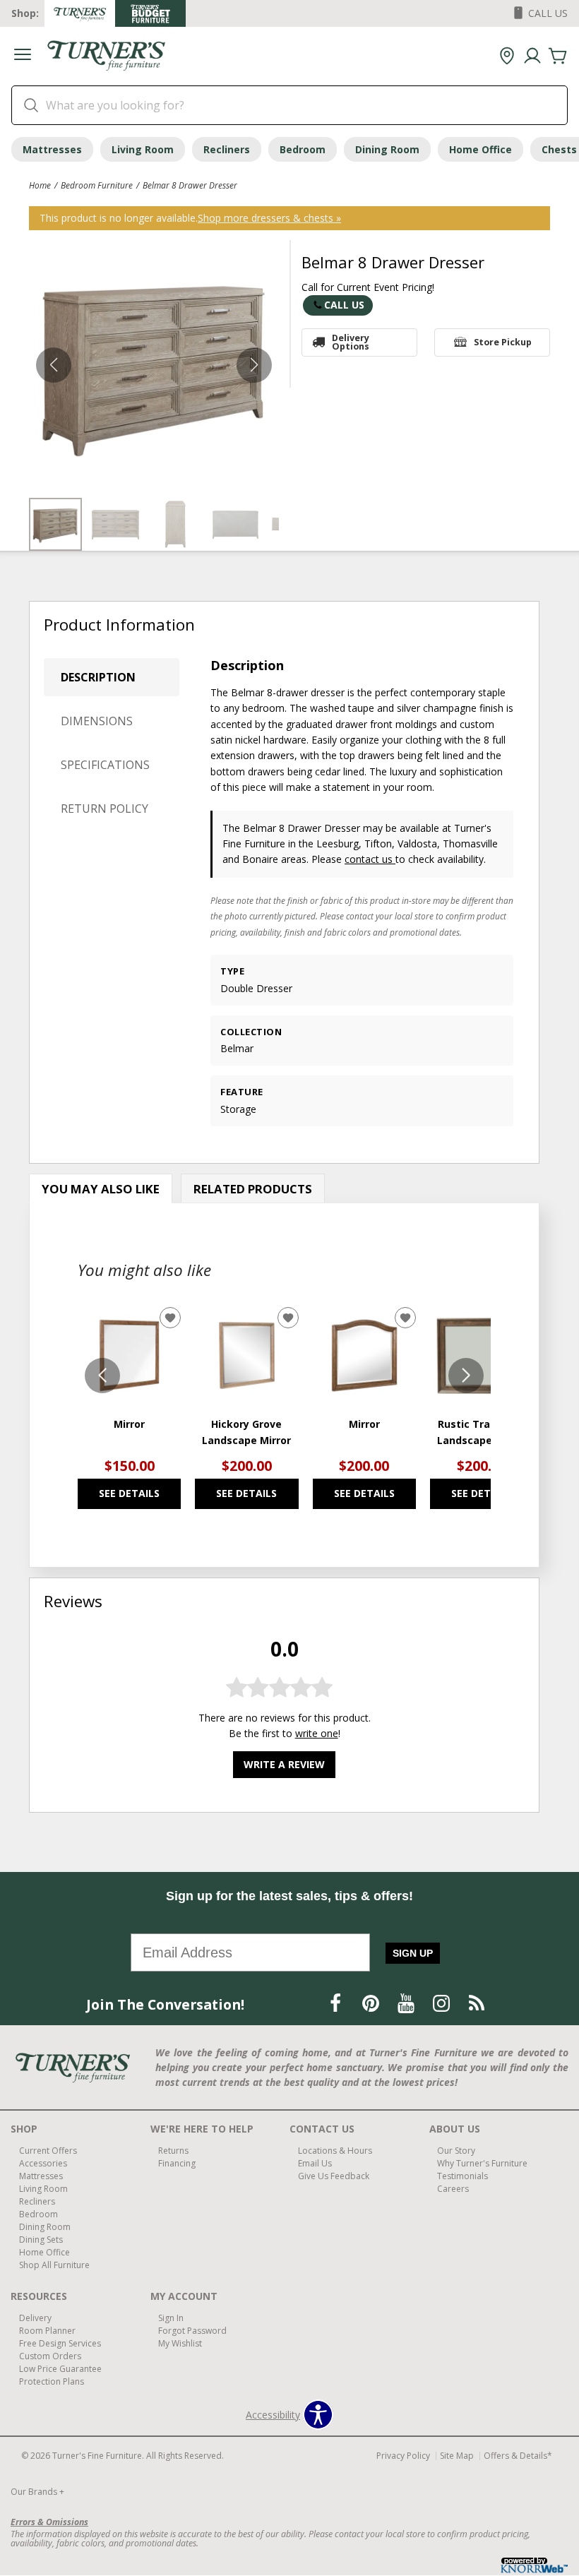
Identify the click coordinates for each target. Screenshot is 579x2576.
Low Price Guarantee (60, 2368)
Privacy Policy (403, 2456)
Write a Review (284, 1764)
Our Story (456, 2151)
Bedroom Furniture (97, 185)
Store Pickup (503, 342)
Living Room (143, 149)
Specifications (105, 765)
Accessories (43, 2163)
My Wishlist (180, 2343)
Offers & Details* (518, 2456)
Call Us (344, 305)
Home (40, 185)
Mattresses (52, 149)
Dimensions (97, 721)
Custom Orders (50, 2356)
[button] (23, 56)
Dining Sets (41, 2240)
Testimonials (462, 2176)
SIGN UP (413, 1953)
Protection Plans (52, 2381)
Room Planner (47, 2331)
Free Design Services (60, 2343)
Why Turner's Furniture (482, 2163)
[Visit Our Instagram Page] (443, 2004)
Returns (173, 2151)
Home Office (480, 149)
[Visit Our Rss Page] (477, 2004)
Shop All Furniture (54, 2265)
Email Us (315, 2163)
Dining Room (387, 149)
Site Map (457, 2456)
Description (98, 677)
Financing (177, 2163)
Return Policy (105, 809)
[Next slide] (466, 1376)
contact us (370, 859)
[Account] (532, 56)
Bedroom (303, 149)
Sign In (171, 2318)
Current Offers (48, 2151)
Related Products (253, 1189)
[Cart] (558, 56)
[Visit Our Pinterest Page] (372, 2004)
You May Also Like (101, 1189)
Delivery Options (351, 342)
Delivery (35, 2318)
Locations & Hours (335, 2151)
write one (317, 1733)
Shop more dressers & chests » (269, 218)
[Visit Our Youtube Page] (407, 2004)
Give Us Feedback (334, 2176)
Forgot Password (192, 2331)
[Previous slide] (102, 1376)
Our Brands (37, 2492)
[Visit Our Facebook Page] (337, 2004)
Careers (453, 2189)
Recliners (227, 149)
